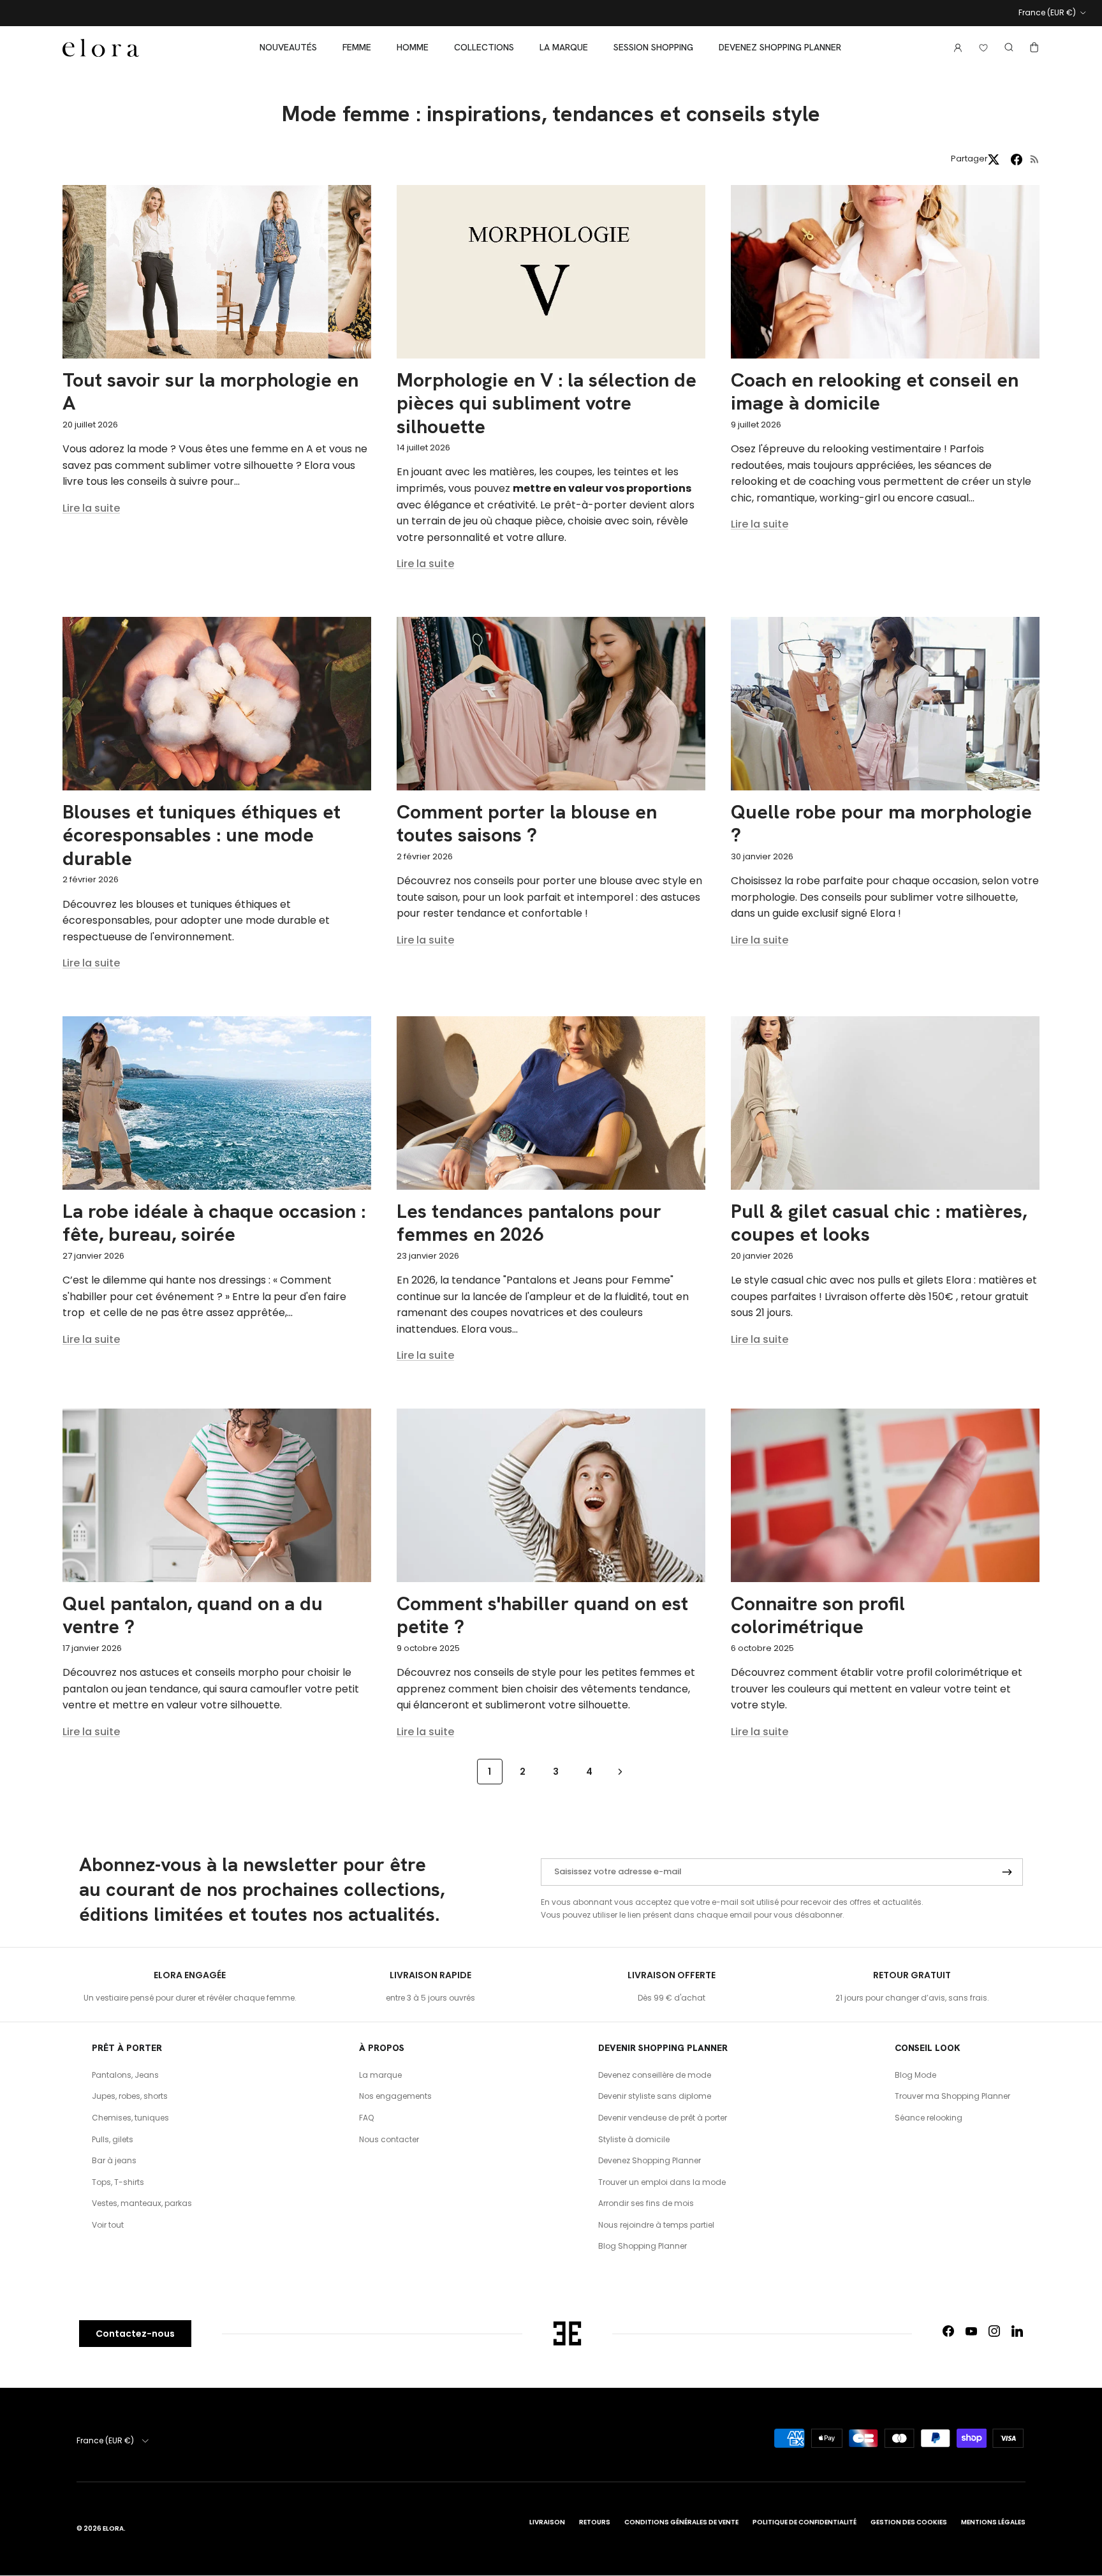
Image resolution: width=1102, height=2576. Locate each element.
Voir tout (108, 2225)
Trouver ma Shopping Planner (952, 2096)
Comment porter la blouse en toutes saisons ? (527, 823)
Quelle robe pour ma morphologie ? (881, 823)
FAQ (366, 2118)
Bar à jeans (114, 2160)
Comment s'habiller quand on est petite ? (542, 1615)
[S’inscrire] (1007, 1872)
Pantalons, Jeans (125, 2075)
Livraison (547, 2522)
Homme (413, 47)
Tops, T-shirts (118, 2182)
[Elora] (101, 48)
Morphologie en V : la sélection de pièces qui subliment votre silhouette (547, 403)
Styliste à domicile (634, 2139)
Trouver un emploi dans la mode (662, 2182)
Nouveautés (288, 47)
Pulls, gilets (113, 2139)
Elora (113, 2528)
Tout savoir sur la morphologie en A (210, 391)
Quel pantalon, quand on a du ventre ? (193, 1615)
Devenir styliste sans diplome (655, 2096)
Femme (357, 47)
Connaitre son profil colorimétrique (818, 1615)
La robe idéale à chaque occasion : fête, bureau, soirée (214, 1223)
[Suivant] (620, 1771)
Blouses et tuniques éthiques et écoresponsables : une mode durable (202, 835)
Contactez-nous (135, 2334)
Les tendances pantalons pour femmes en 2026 (529, 1223)
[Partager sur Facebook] (1017, 159)
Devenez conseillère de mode (655, 2075)
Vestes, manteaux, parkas (142, 2203)
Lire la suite (91, 508)
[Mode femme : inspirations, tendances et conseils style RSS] (1035, 159)
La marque (564, 47)
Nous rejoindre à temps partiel (656, 2225)
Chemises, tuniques (130, 2118)
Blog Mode (915, 2075)
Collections (484, 47)
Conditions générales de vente (681, 2522)
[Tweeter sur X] (994, 159)
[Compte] (955, 48)
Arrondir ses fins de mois (646, 2203)
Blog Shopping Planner (643, 2246)
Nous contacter (389, 2139)
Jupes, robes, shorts (130, 2096)
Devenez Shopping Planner (780, 47)
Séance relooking (929, 2118)
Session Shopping (653, 47)
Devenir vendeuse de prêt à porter (663, 2118)
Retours (595, 2522)
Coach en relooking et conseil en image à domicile (875, 391)
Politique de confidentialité (804, 2522)
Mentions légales (993, 2522)
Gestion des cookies (909, 2522)
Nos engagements (395, 2096)
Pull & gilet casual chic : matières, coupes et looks (879, 1223)
